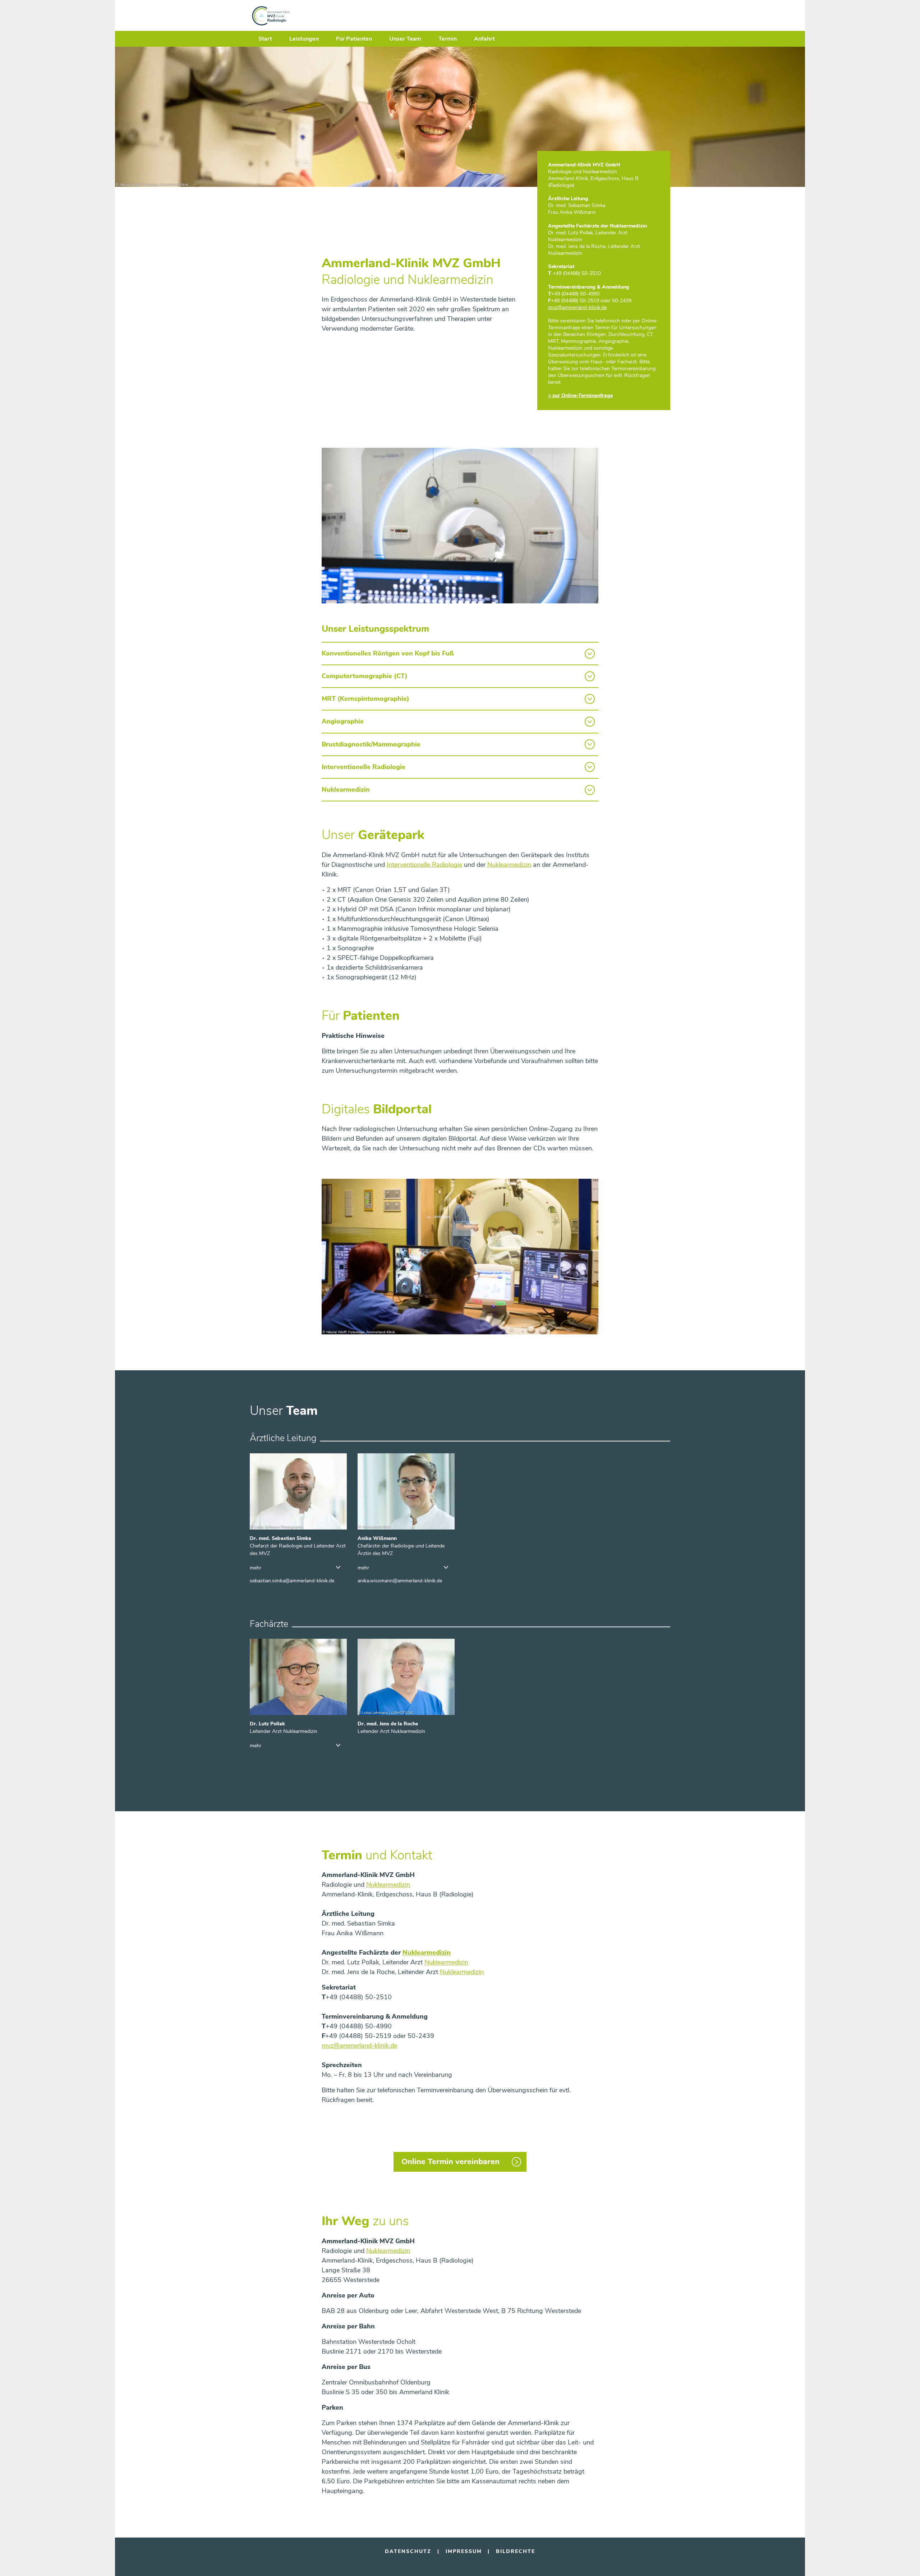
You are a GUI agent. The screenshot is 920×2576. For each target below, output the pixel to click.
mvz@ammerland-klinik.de (359, 2046)
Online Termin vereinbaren (450, 2162)
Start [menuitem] (265, 39)
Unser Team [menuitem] (405, 39)
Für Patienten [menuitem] (354, 39)
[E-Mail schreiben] (292, 1581)
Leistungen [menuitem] (304, 39)
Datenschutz (408, 2551)
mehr (256, 1568)
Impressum (464, 2551)
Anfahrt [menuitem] (484, 39)
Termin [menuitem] (448, 39)
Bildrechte (516, 2551)
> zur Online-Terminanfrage (580, 395)
